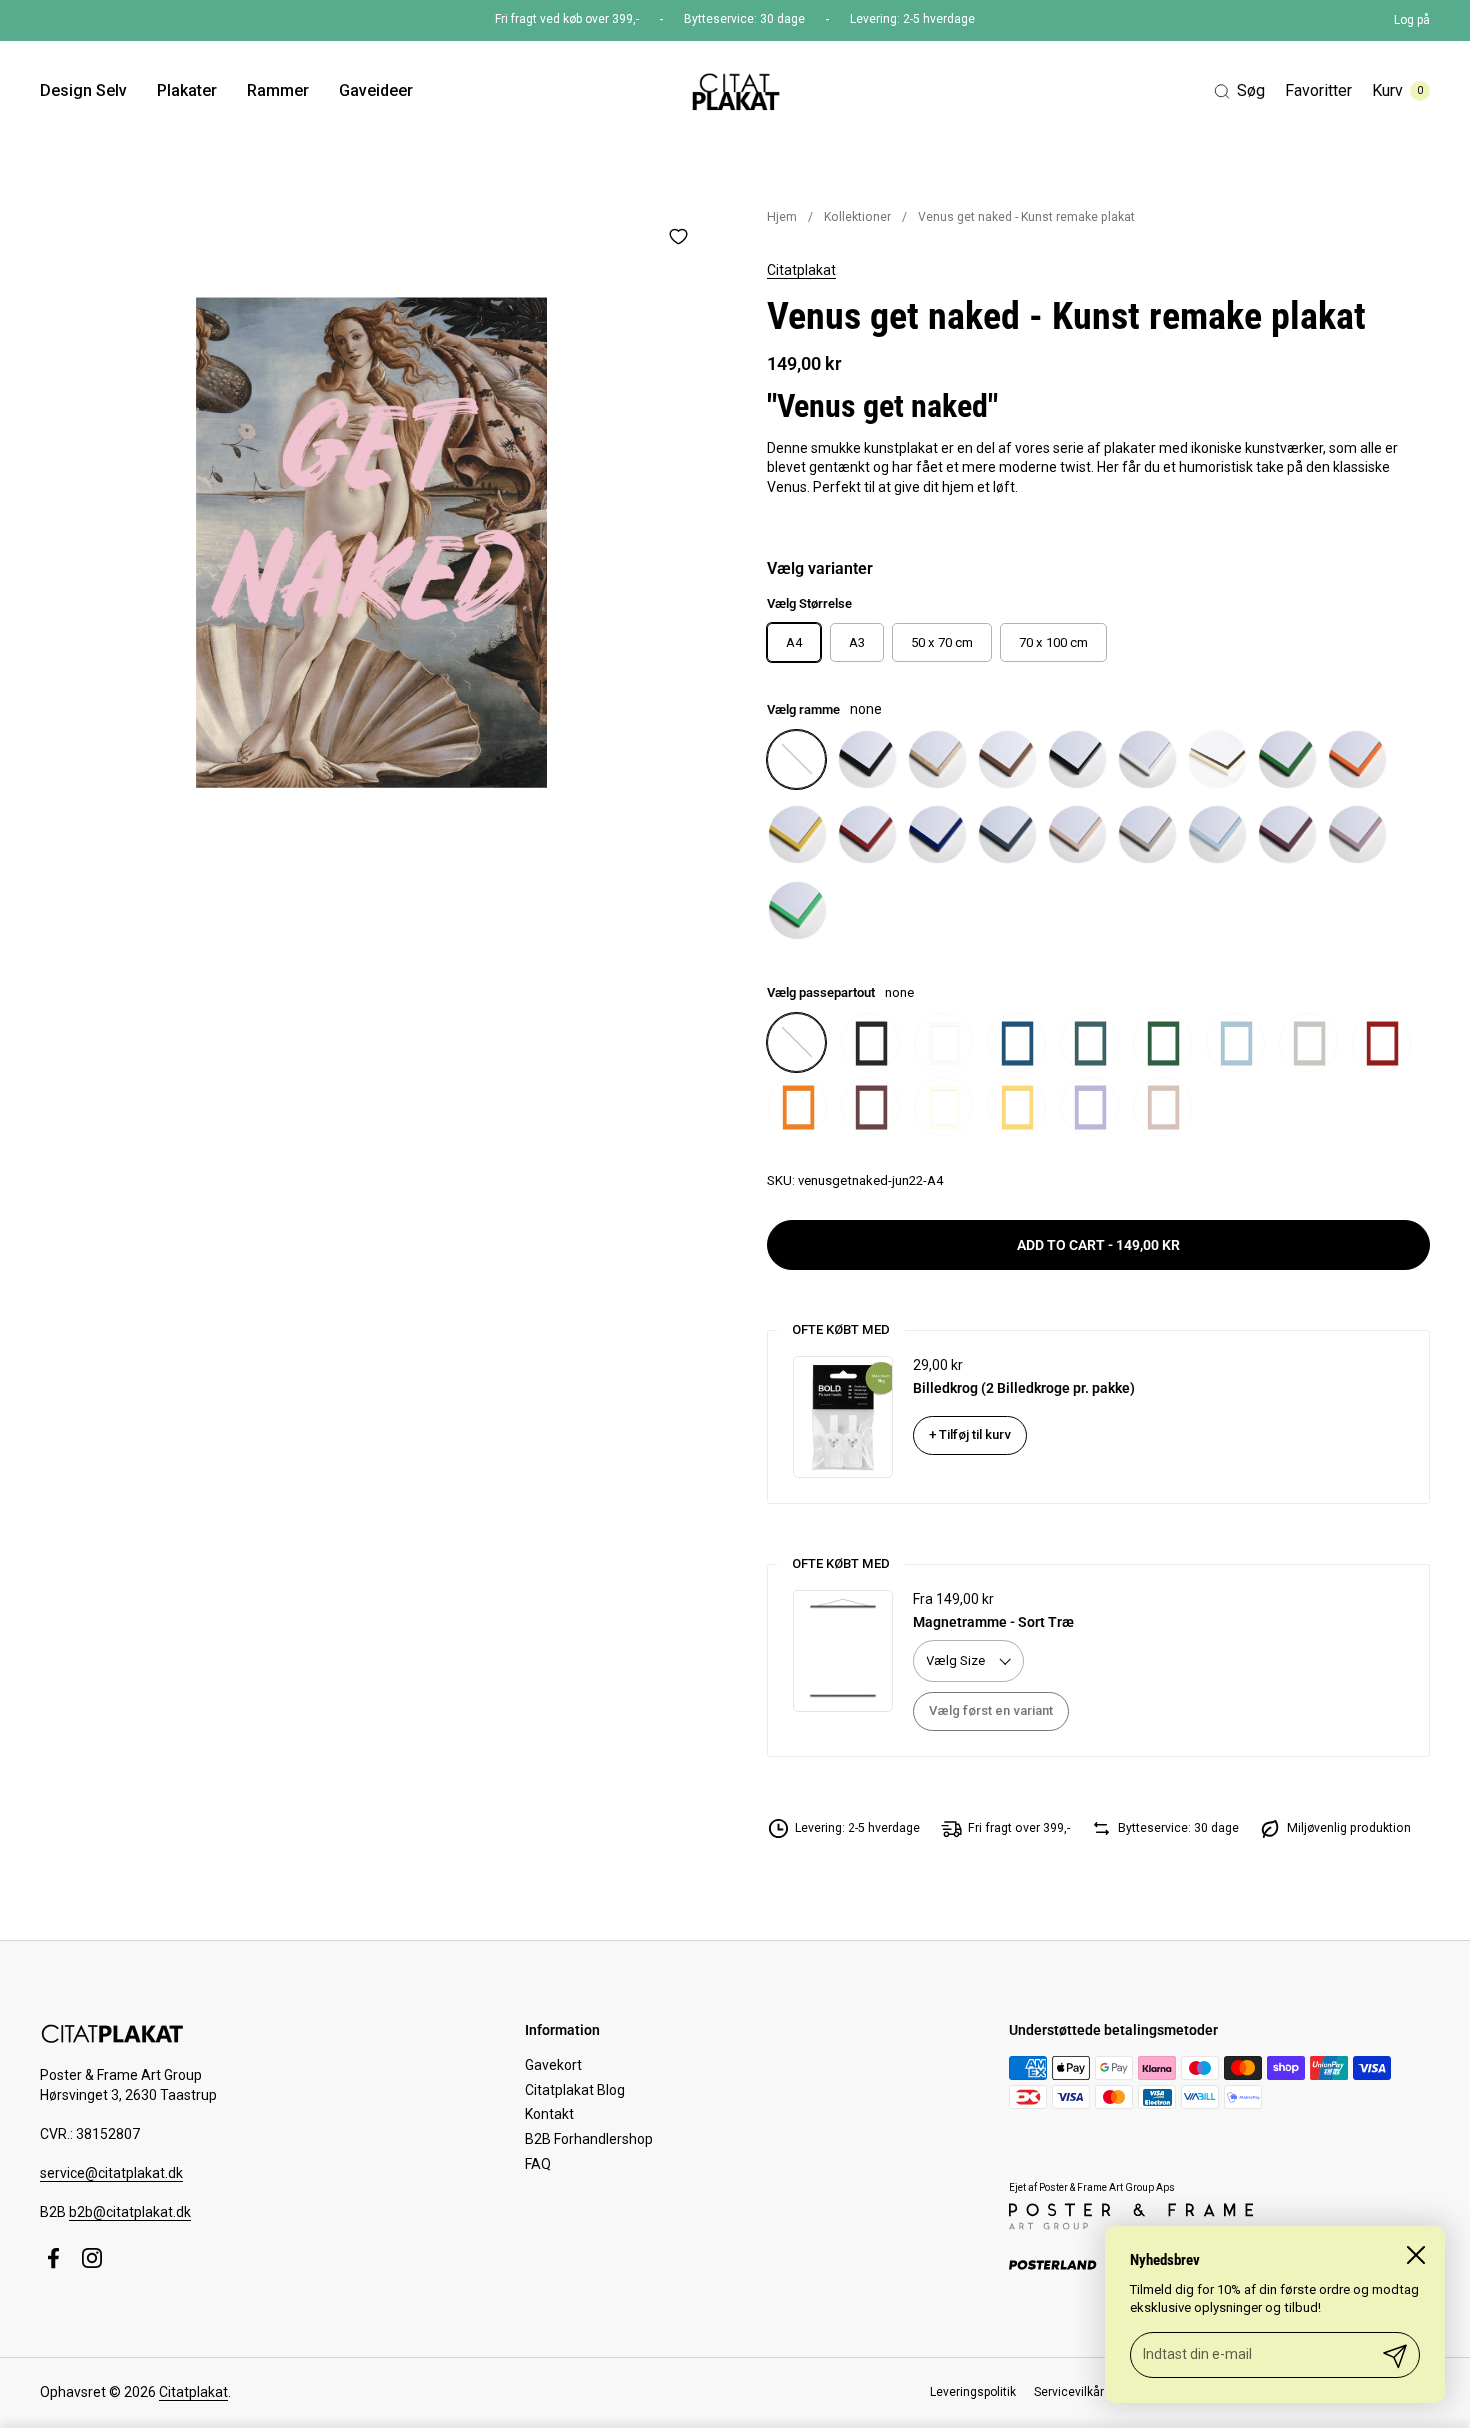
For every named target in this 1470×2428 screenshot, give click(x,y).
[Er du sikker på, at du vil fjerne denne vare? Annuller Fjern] (371, 542)
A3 (857, 642)
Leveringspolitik (973, 2392)
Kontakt (549, 2114)
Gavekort (553, 2065)
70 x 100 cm (1053, 642)
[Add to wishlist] (678, 236)
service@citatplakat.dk (111, 2173)
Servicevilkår (1069, 2392)
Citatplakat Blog (575, 2090)
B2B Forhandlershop (589, 2139)
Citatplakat (801, 270)
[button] (1239, 91)
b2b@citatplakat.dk (130, 2212)
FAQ (538, 2164)
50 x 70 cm (942, 642)
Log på (1412, 20)
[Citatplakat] (734, 91)
